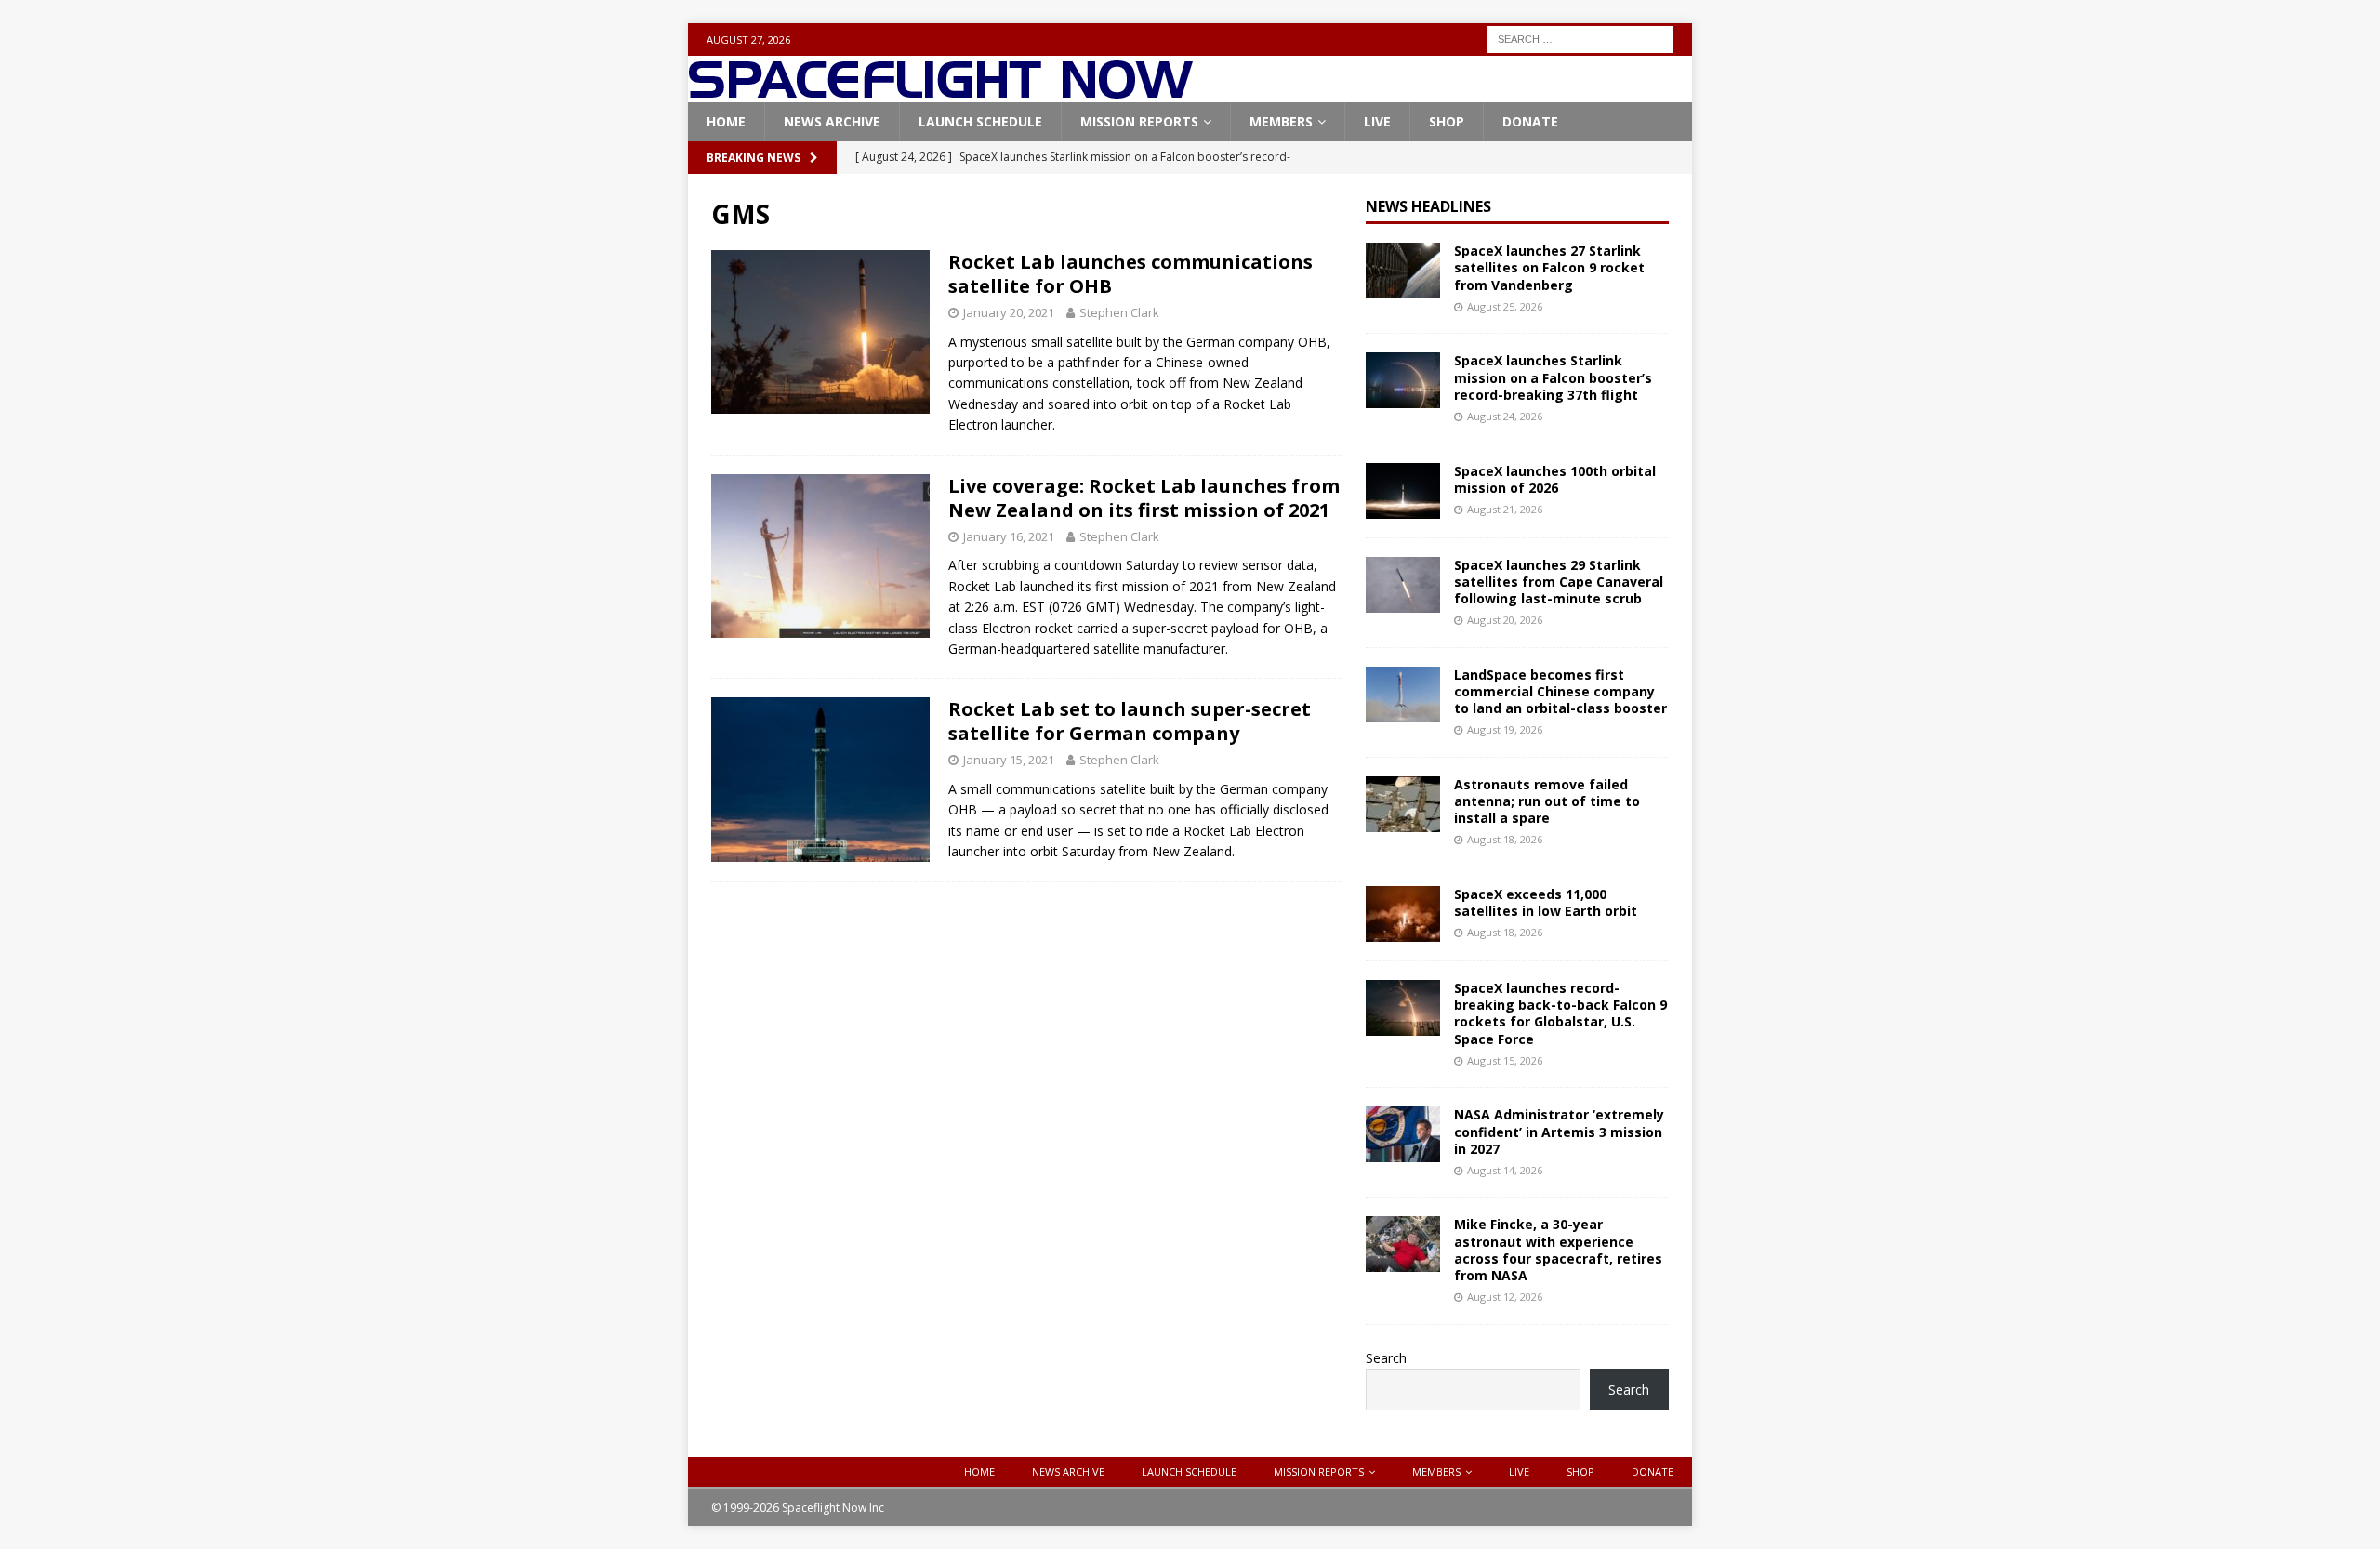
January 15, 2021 (1009, 760)
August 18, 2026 (1505, 839)
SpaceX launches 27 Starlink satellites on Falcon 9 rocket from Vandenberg (1549, 267)
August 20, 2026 (1505, 620)
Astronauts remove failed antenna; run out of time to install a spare (1547, 801)
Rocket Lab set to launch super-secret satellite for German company (1130, 721)
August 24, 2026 (1505, 416)
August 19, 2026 (1505, 729)
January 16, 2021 (1009, 536)
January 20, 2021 (1009, 312)
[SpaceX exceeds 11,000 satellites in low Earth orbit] (1403, 914)
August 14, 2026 (1505, 1170)
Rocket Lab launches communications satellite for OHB (1130, 274)
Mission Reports (1139, 121)
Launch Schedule (980, 121)
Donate (1530, 121)
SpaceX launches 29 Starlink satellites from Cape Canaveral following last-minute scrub (1559, 582)
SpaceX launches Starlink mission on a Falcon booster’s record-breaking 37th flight (1553, 377)
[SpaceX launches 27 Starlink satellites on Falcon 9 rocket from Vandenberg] (1403, 271)
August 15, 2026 (1505, 1060)
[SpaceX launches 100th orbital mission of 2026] (1403, 491)
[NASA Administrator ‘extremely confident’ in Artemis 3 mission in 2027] (1403, 1134)
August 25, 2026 (1505, 306)
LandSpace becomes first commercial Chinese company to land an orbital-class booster (1560, 691)
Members (1281, 121)
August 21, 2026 (1505, 509)
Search (1386, 1358)
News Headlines (1428, 206)
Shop (1447, 121)
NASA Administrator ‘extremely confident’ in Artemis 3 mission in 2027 (1559, 1131)
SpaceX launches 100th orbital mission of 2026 (1555, 479)
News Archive (832, 121)
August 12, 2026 (1505, 1297)
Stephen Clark (1119, 312)
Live (1377, 121)
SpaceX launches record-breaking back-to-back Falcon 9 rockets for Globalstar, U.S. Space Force (1560, 1013)
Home (726, 121)
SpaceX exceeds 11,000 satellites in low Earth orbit (1546, 902)
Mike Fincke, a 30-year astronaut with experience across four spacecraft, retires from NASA (1558, 1250)
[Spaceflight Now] (940, 92)
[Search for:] (1580, 38)
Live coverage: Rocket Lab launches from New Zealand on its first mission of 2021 (1144, 498)
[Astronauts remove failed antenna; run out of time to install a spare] (1403, 804)
